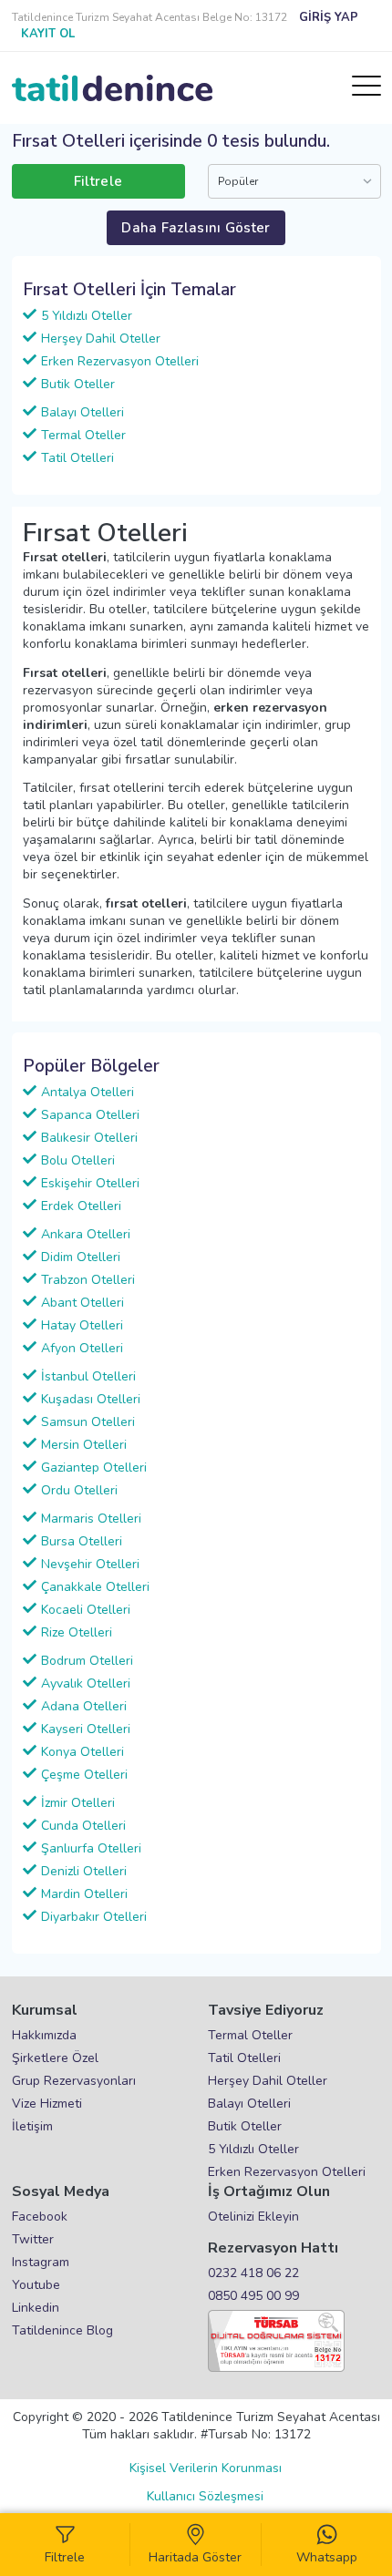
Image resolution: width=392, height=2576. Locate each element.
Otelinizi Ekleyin (253, 2217)
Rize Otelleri (77, 1632)
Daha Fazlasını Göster (196, 228)
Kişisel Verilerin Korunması (206, 2468)
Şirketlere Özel (55, 2058)
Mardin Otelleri (84, 1894)
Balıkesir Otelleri (89, 1138)
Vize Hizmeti (47, 2104)
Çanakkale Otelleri (95, 1587)
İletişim (32, 2126)
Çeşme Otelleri (84, 1775)
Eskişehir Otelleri (90, 1183)
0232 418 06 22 (253, 2273)
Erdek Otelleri (81, 1206)
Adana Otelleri (84, 1706)
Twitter (33, 2239)
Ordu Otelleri (79, 1490)
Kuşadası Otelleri (91, 1399)
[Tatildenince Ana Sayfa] (112, 88)
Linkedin (36, 2308)
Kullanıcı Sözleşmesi (205, 2496)
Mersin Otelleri (84, 1445)
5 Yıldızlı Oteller (87, 316)
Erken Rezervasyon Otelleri (120, 361)
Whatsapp (327, 2557)
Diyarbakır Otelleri (94, 1917)
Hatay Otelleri (82, 1325)
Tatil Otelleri (77, 458)
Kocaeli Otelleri (86, 1610)
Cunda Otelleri (83, 1826)
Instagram (41, 2262)
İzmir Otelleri (78, 1803)
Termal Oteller (83, 435)
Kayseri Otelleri (86, 1729)
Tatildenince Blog (62, 2330)
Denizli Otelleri (84, 1871)
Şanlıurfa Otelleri (91, 1848)
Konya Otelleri (83, 1752)
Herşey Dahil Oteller (101, 339)
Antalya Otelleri (88, 1092)
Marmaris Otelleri (91, 1519)
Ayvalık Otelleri (86, 1683)
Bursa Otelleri (82, 1541)
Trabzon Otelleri (88, 1280)
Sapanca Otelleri (90, 1115)
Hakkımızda (44, 2035)
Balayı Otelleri (83, 412)
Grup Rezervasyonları (74, 2081)
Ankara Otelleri (86, 1234)
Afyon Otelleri (82, 1348)
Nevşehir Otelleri (90, 1564)
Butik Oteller (78, 384)
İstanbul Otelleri (88, 1376)
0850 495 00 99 (253, 2296)
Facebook (40, 2217)
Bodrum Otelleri (87, 1661)
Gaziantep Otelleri (94, 1468)
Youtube (36, 2285)
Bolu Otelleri (78, 1160)
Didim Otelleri (81, 1257)
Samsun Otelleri (88, 1422)
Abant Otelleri (83, 1303)
